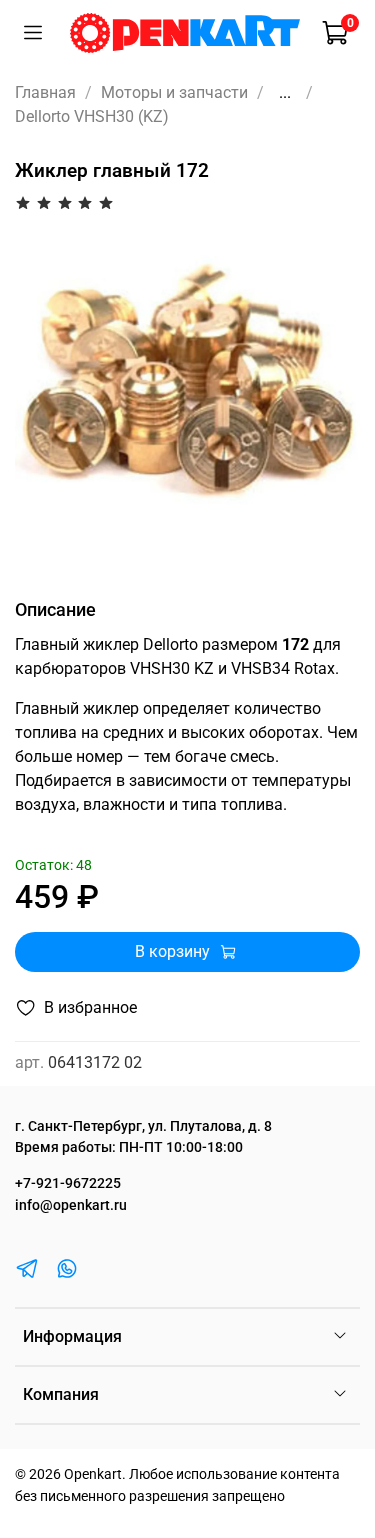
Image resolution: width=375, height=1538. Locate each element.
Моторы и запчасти (174, 92)
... (285, 93)
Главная (45, 92)
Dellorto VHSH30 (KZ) (92, 116)
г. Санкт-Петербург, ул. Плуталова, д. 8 (143, 1126)
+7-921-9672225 (68, 1183)
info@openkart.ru (71, 1205)
